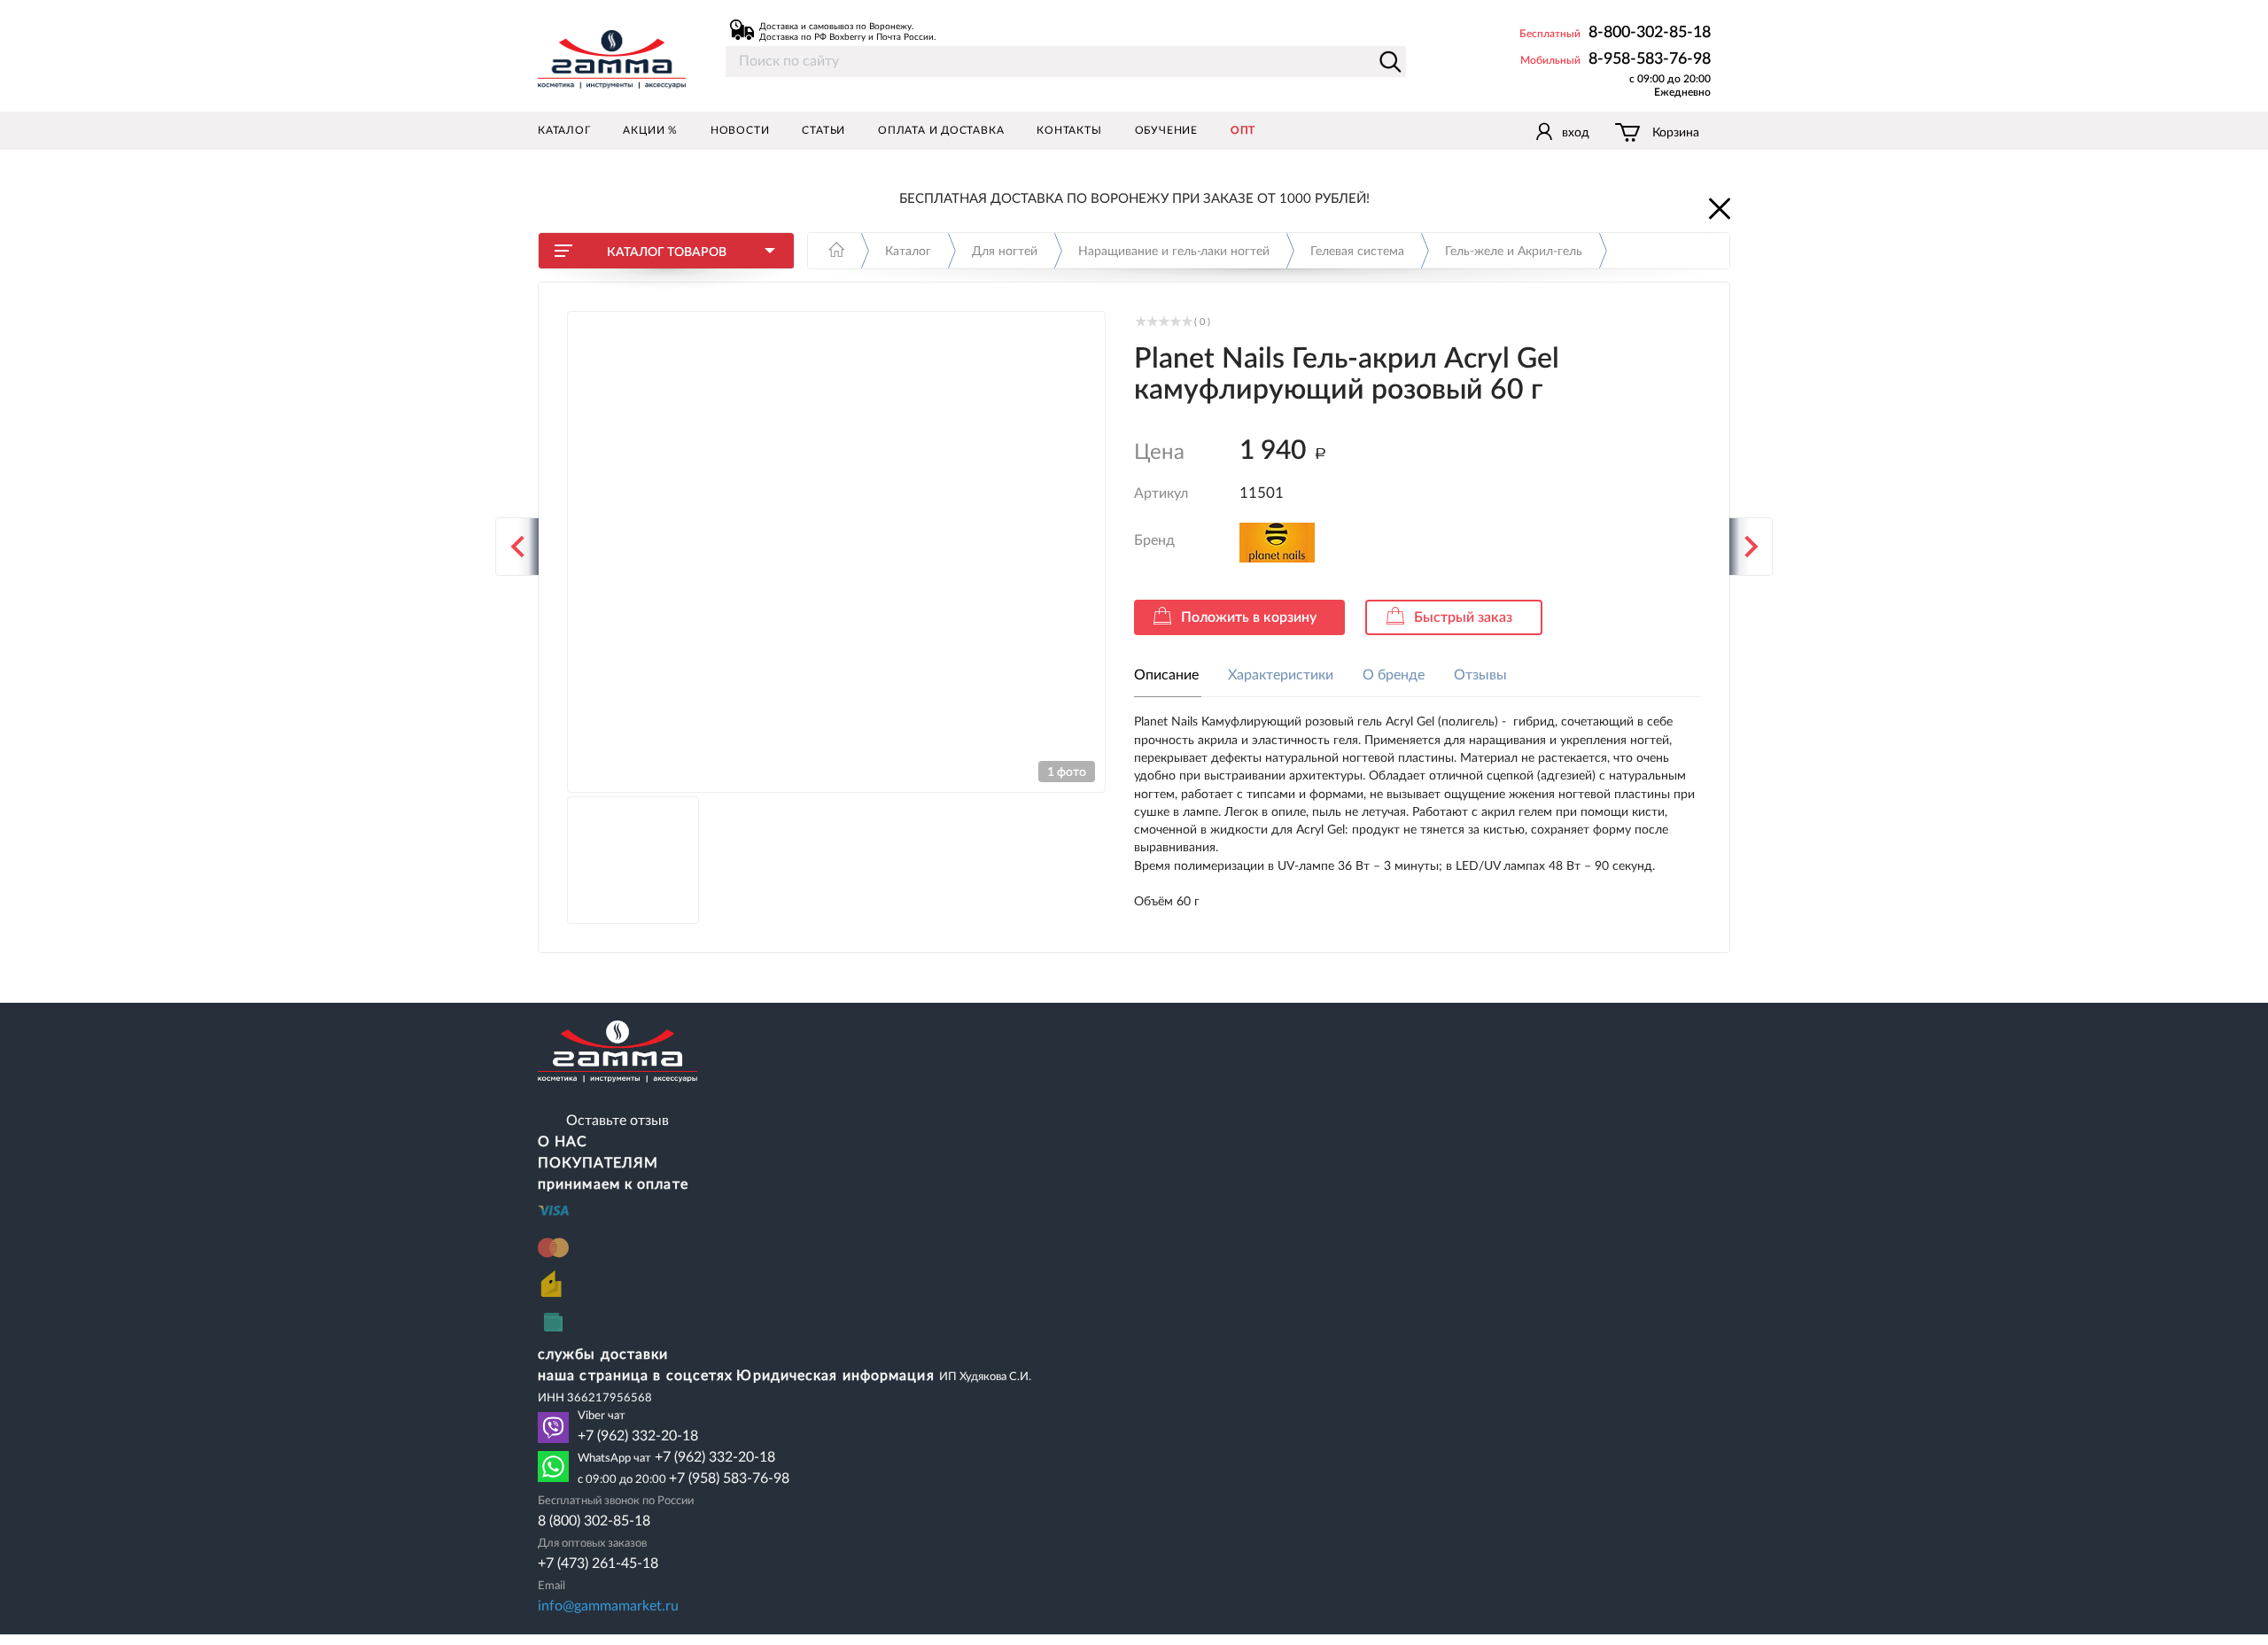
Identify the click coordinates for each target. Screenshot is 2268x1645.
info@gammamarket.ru (608, 1606)
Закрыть (1718, 207)
